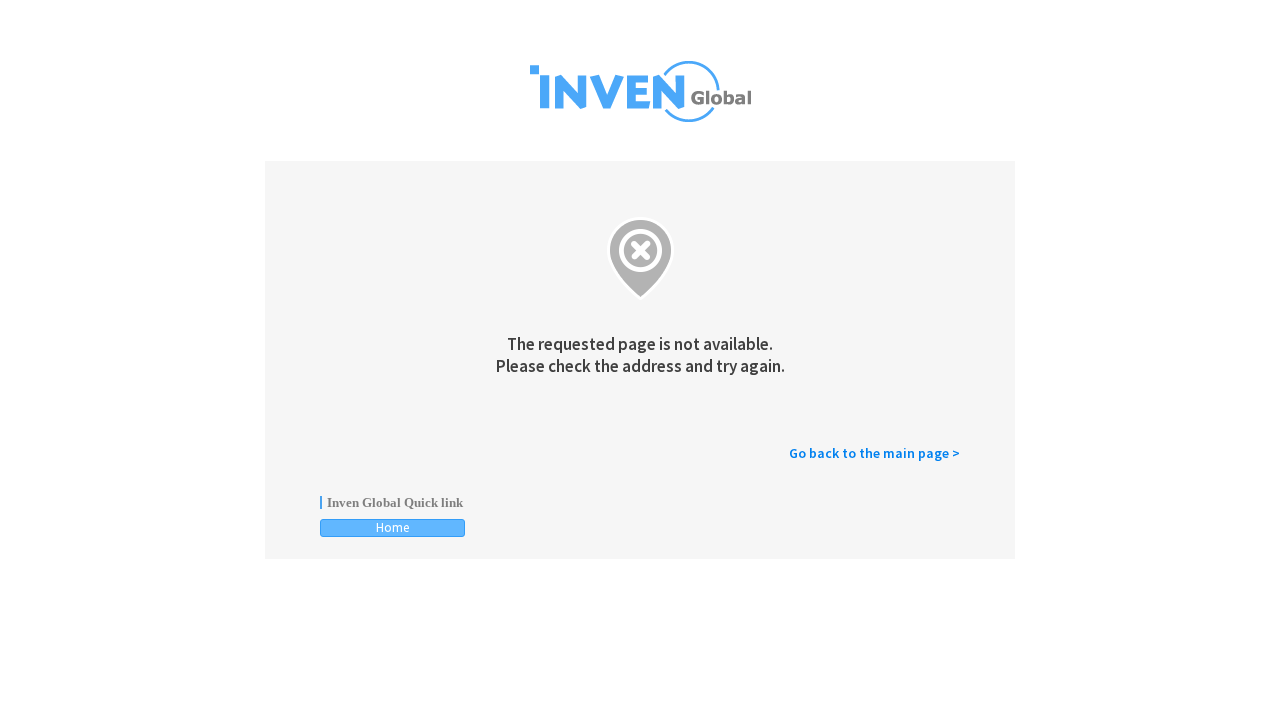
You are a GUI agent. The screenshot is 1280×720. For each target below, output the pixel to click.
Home (392, 527)
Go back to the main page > (874, 453)
